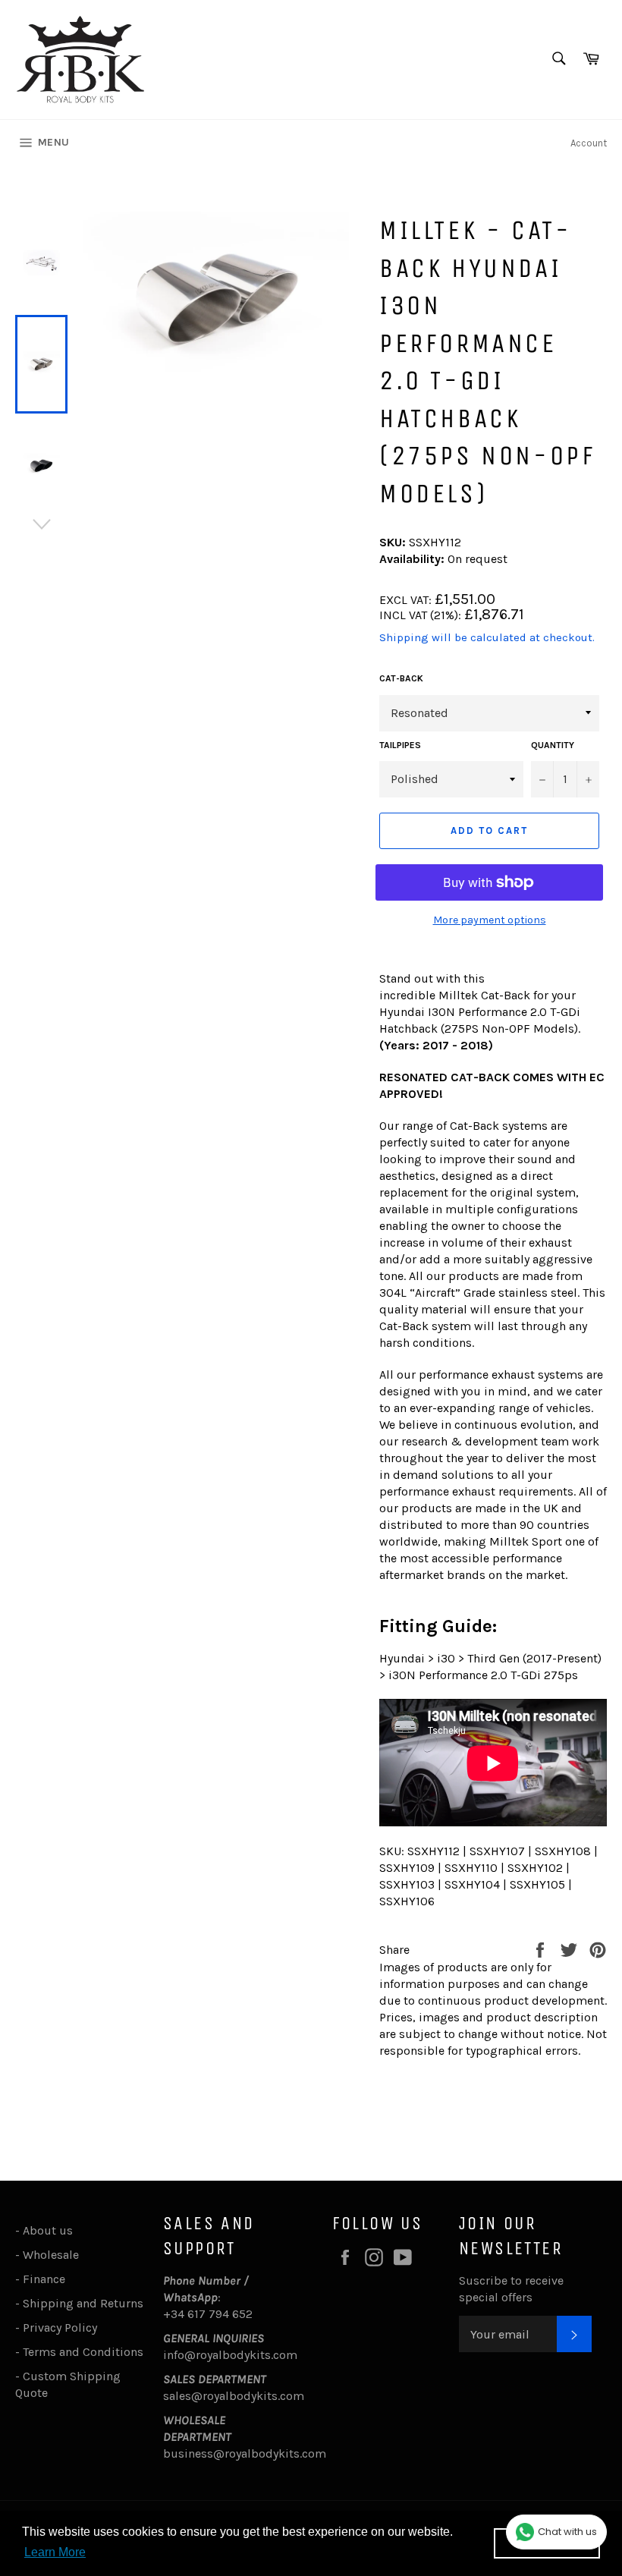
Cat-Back (401, 678)
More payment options (490, 920)
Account (589, 143)
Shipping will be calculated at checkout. (487, 637)
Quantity (553, 745)
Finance (44, 2279)
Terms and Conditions (83, 2352)
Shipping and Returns (83, 2303)
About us (48, 2230)
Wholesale (54, 2255)
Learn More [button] (55, 2552)
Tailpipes (400, 745)
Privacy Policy (60, 2328)
